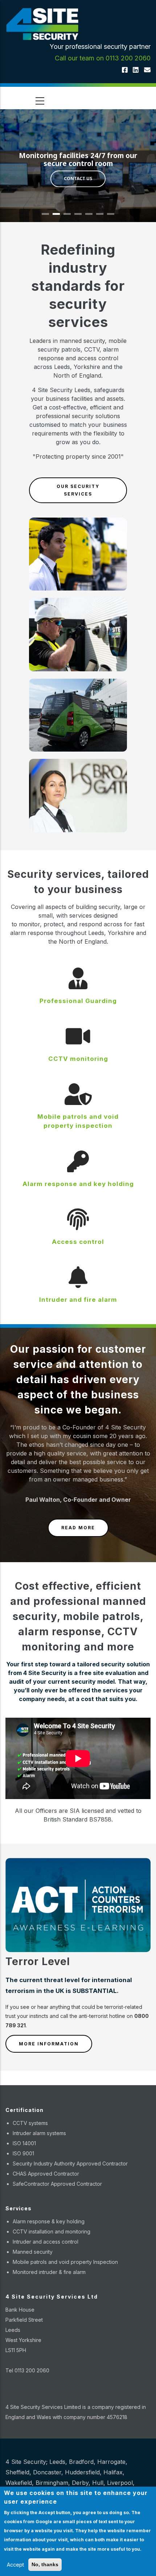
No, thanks (45, 2564)
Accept (15, 2565)
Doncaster (47, 2472)
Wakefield (19, 2483)
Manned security (33, 2252)
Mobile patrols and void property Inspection (65, 2262)
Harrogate (111, 2462)
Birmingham (52, 2483)
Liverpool (120, 2483)
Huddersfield (82, 2472)
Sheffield (17, 2472)
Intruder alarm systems (39, 2133)
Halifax (113, 2472)
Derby (80, 2483)
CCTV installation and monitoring (52, 2231)
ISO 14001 (24, 2143)
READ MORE (78, 1528)
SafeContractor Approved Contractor (57, 2184)
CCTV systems (30, 2123)
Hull (98, 2483)
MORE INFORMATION (49, 2044)
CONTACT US (78, 180)
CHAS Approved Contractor (46, 2174)
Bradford (81, 2462)
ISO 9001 (23, 2153)
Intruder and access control (46, 2242)
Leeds (57, 2462)
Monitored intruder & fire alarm (49, 2272)
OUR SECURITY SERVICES (78, 490)
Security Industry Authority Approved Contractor (70, 2163)
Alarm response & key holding (49, 2221)
